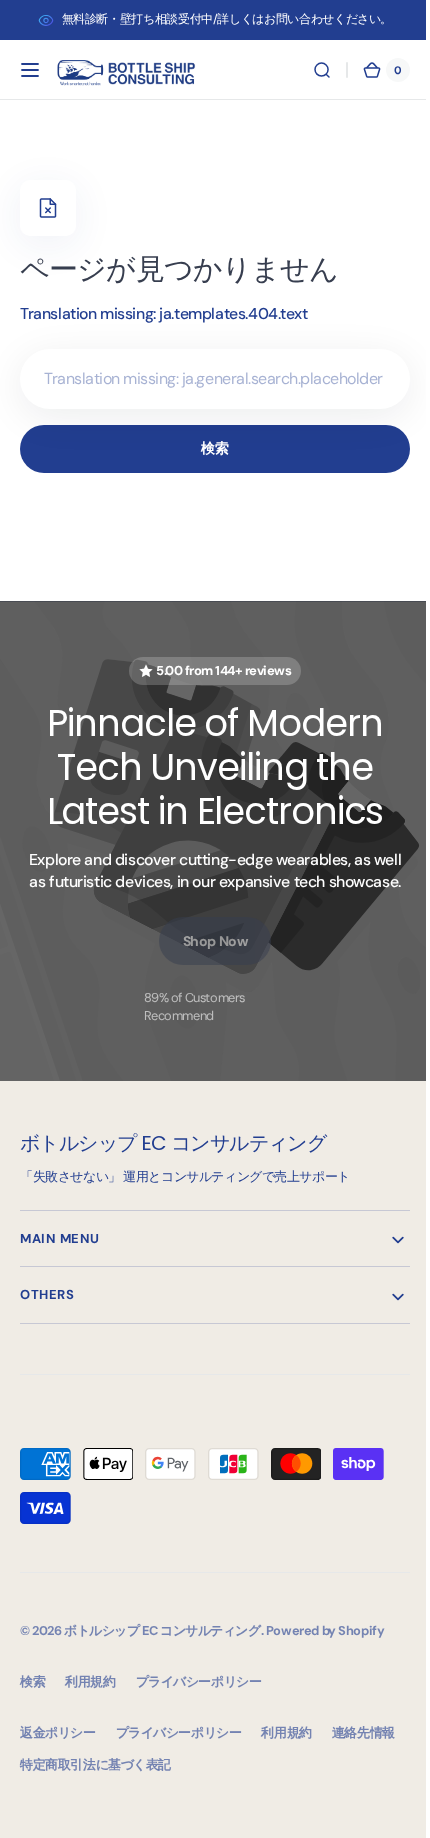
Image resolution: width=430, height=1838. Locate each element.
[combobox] (207, 379)
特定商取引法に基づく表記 (95, 1764)
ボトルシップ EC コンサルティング (162, 1630)
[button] (30, 70)
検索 (207, 448)
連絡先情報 (363, 1732)
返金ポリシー (58, 1732)
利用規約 (286, 1732)
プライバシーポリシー (179, 1732)
